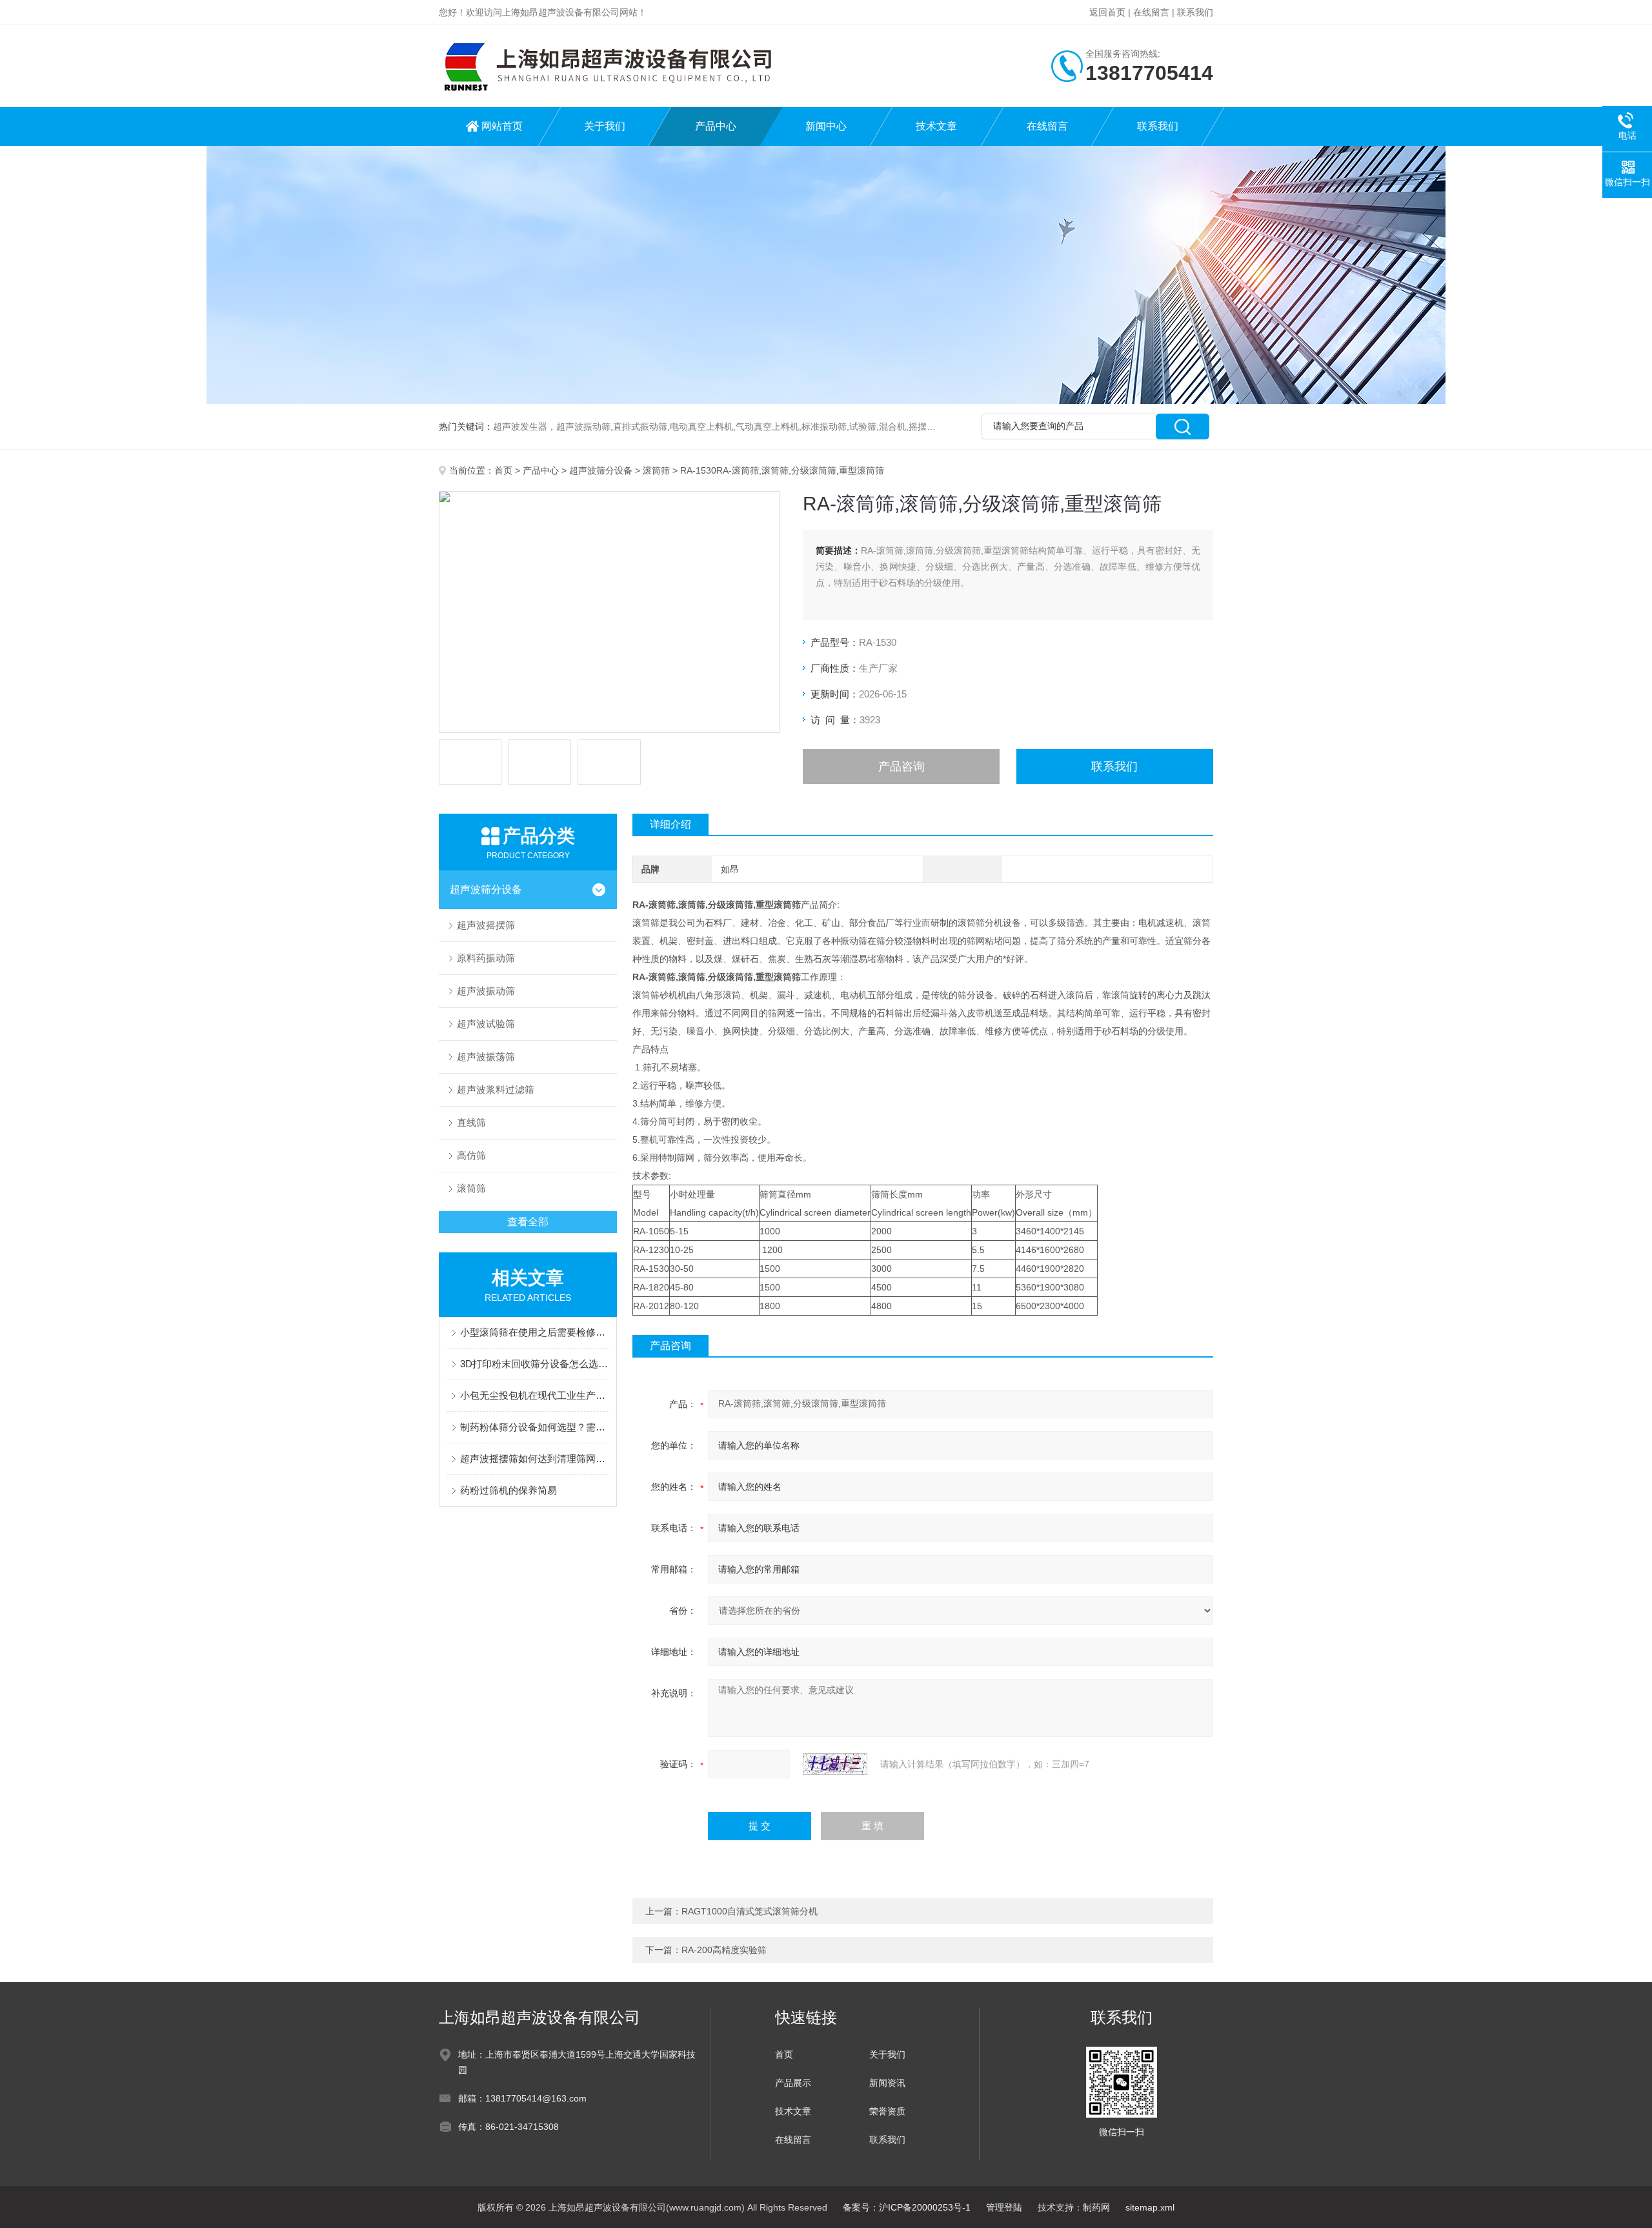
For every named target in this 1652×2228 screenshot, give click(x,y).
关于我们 (605, 126)
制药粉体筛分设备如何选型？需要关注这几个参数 (534, 1427)
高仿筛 (471, 1155)
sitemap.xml (1150, 2207)
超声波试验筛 (486, 1024)
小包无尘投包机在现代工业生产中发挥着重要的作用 (534, 1395)
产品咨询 (902, 767)
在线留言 (1151, 12)
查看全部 (528, 1222)
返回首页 (1107, 12)
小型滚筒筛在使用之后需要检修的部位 (534, 1332)
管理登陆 (1004, 2207)
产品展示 (793, 2083)
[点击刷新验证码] (835, 1764)
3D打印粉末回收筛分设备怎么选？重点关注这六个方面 (534, 1364)
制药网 (1096, 2207)
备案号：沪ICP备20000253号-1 (907, 2207)
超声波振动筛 (486, 991)
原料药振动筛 (486, 958)
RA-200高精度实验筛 (724, 1950)
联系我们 (1195, 12)
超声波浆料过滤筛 (496, 1089)
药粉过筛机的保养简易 (509, 1490)
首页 (503, 470)
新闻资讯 (887, 2083)
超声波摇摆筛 (486, 925)
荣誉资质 (887, 2111)
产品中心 (716, 126)
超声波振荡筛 (486, 1057)
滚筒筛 (656, 470)
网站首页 (502, 126)
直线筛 (471, 1122)
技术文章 (936, 126)
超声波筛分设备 (601, 470)
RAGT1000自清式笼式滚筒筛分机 (750, 1911)
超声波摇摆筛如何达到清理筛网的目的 (534, 1459)
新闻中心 (826, 126)
